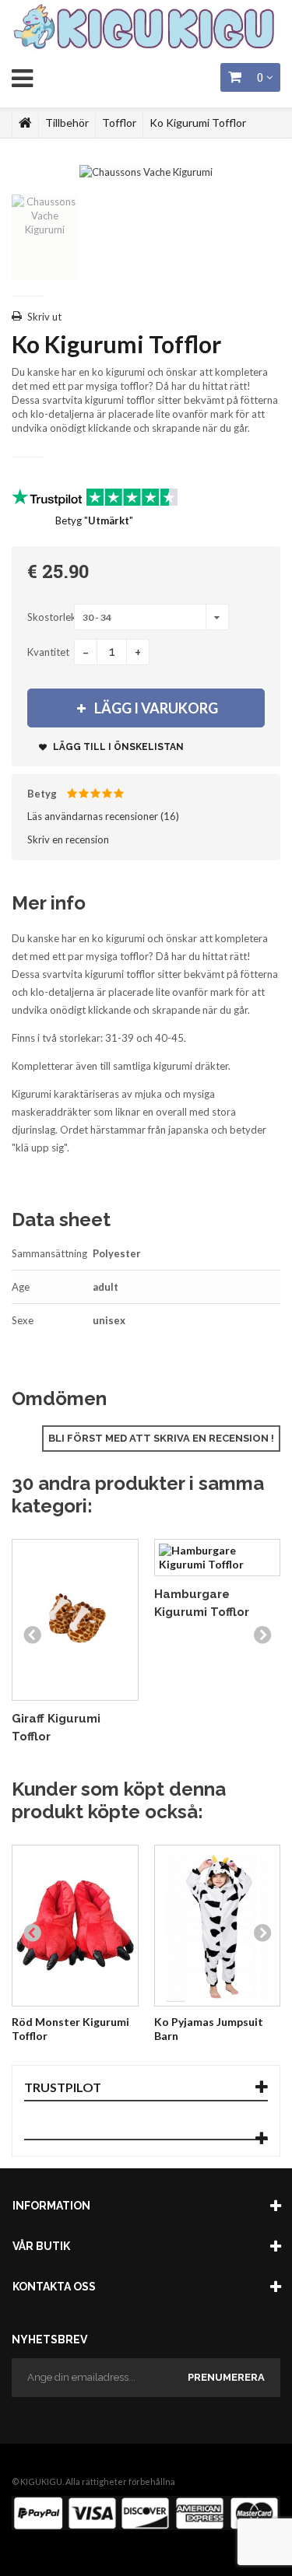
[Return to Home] (25, 123)
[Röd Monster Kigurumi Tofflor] (75, 1926)
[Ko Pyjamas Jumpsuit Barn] (218, 1926)
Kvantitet (48, 652)
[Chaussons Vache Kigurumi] (146, 170)
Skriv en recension (68, 839)
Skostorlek (51, 617)
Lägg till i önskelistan (117, 747)
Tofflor (119, 123)
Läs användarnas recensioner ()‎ (103, 816)
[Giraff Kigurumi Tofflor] (75, 1620)
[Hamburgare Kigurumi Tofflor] (218, 1558)
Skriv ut (44, 317)
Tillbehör (67, 123)
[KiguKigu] (146, 28)
